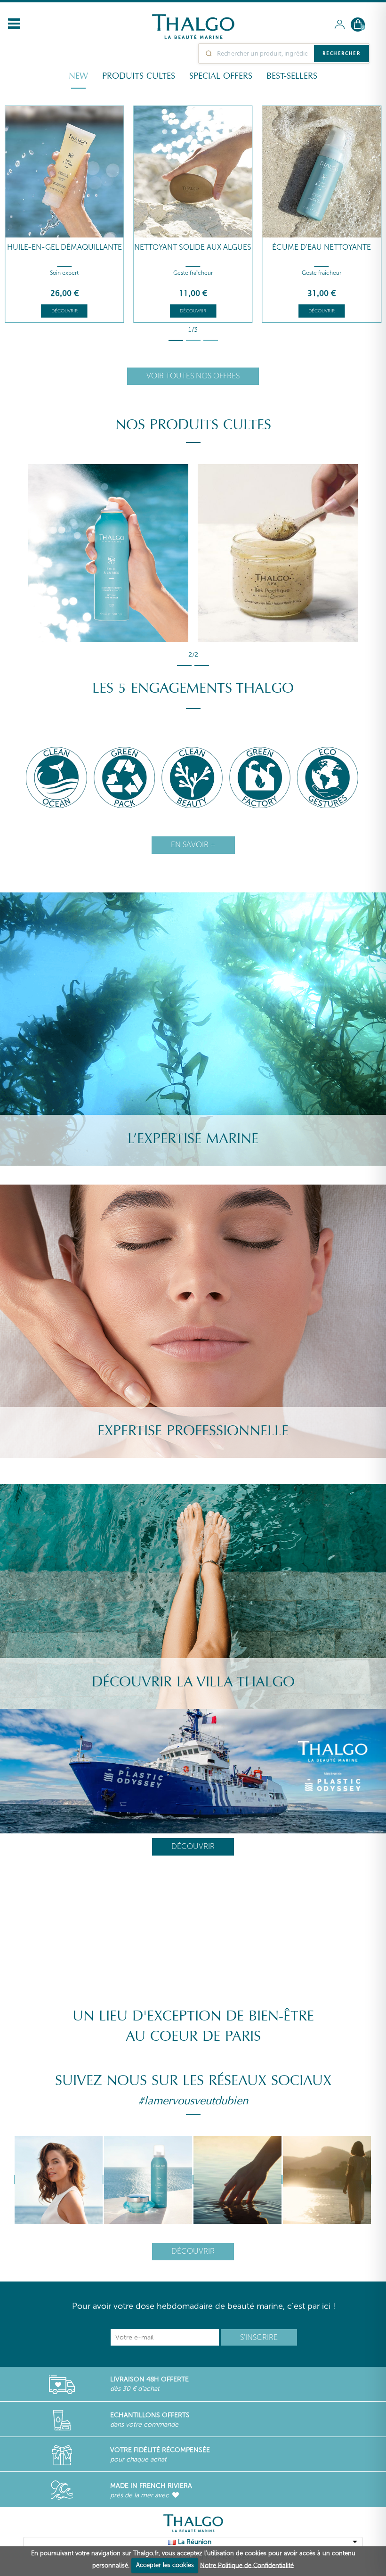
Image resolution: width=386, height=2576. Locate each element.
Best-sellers (292, 76)
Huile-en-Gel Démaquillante (64, 247)
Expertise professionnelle (193, 1431)
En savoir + (193, 845)
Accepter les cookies (165, 2565)
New (78, 76)
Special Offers (221, 76)
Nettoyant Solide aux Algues (193, 247)
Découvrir (64, 311)
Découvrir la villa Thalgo (193, 1682)
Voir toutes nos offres (193, 376)
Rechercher (342, 53)
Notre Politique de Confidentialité (247, 2565)
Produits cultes (139, 76)
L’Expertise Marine (193, 1139)
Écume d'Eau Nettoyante (322, 247)
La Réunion (195, 2542)
